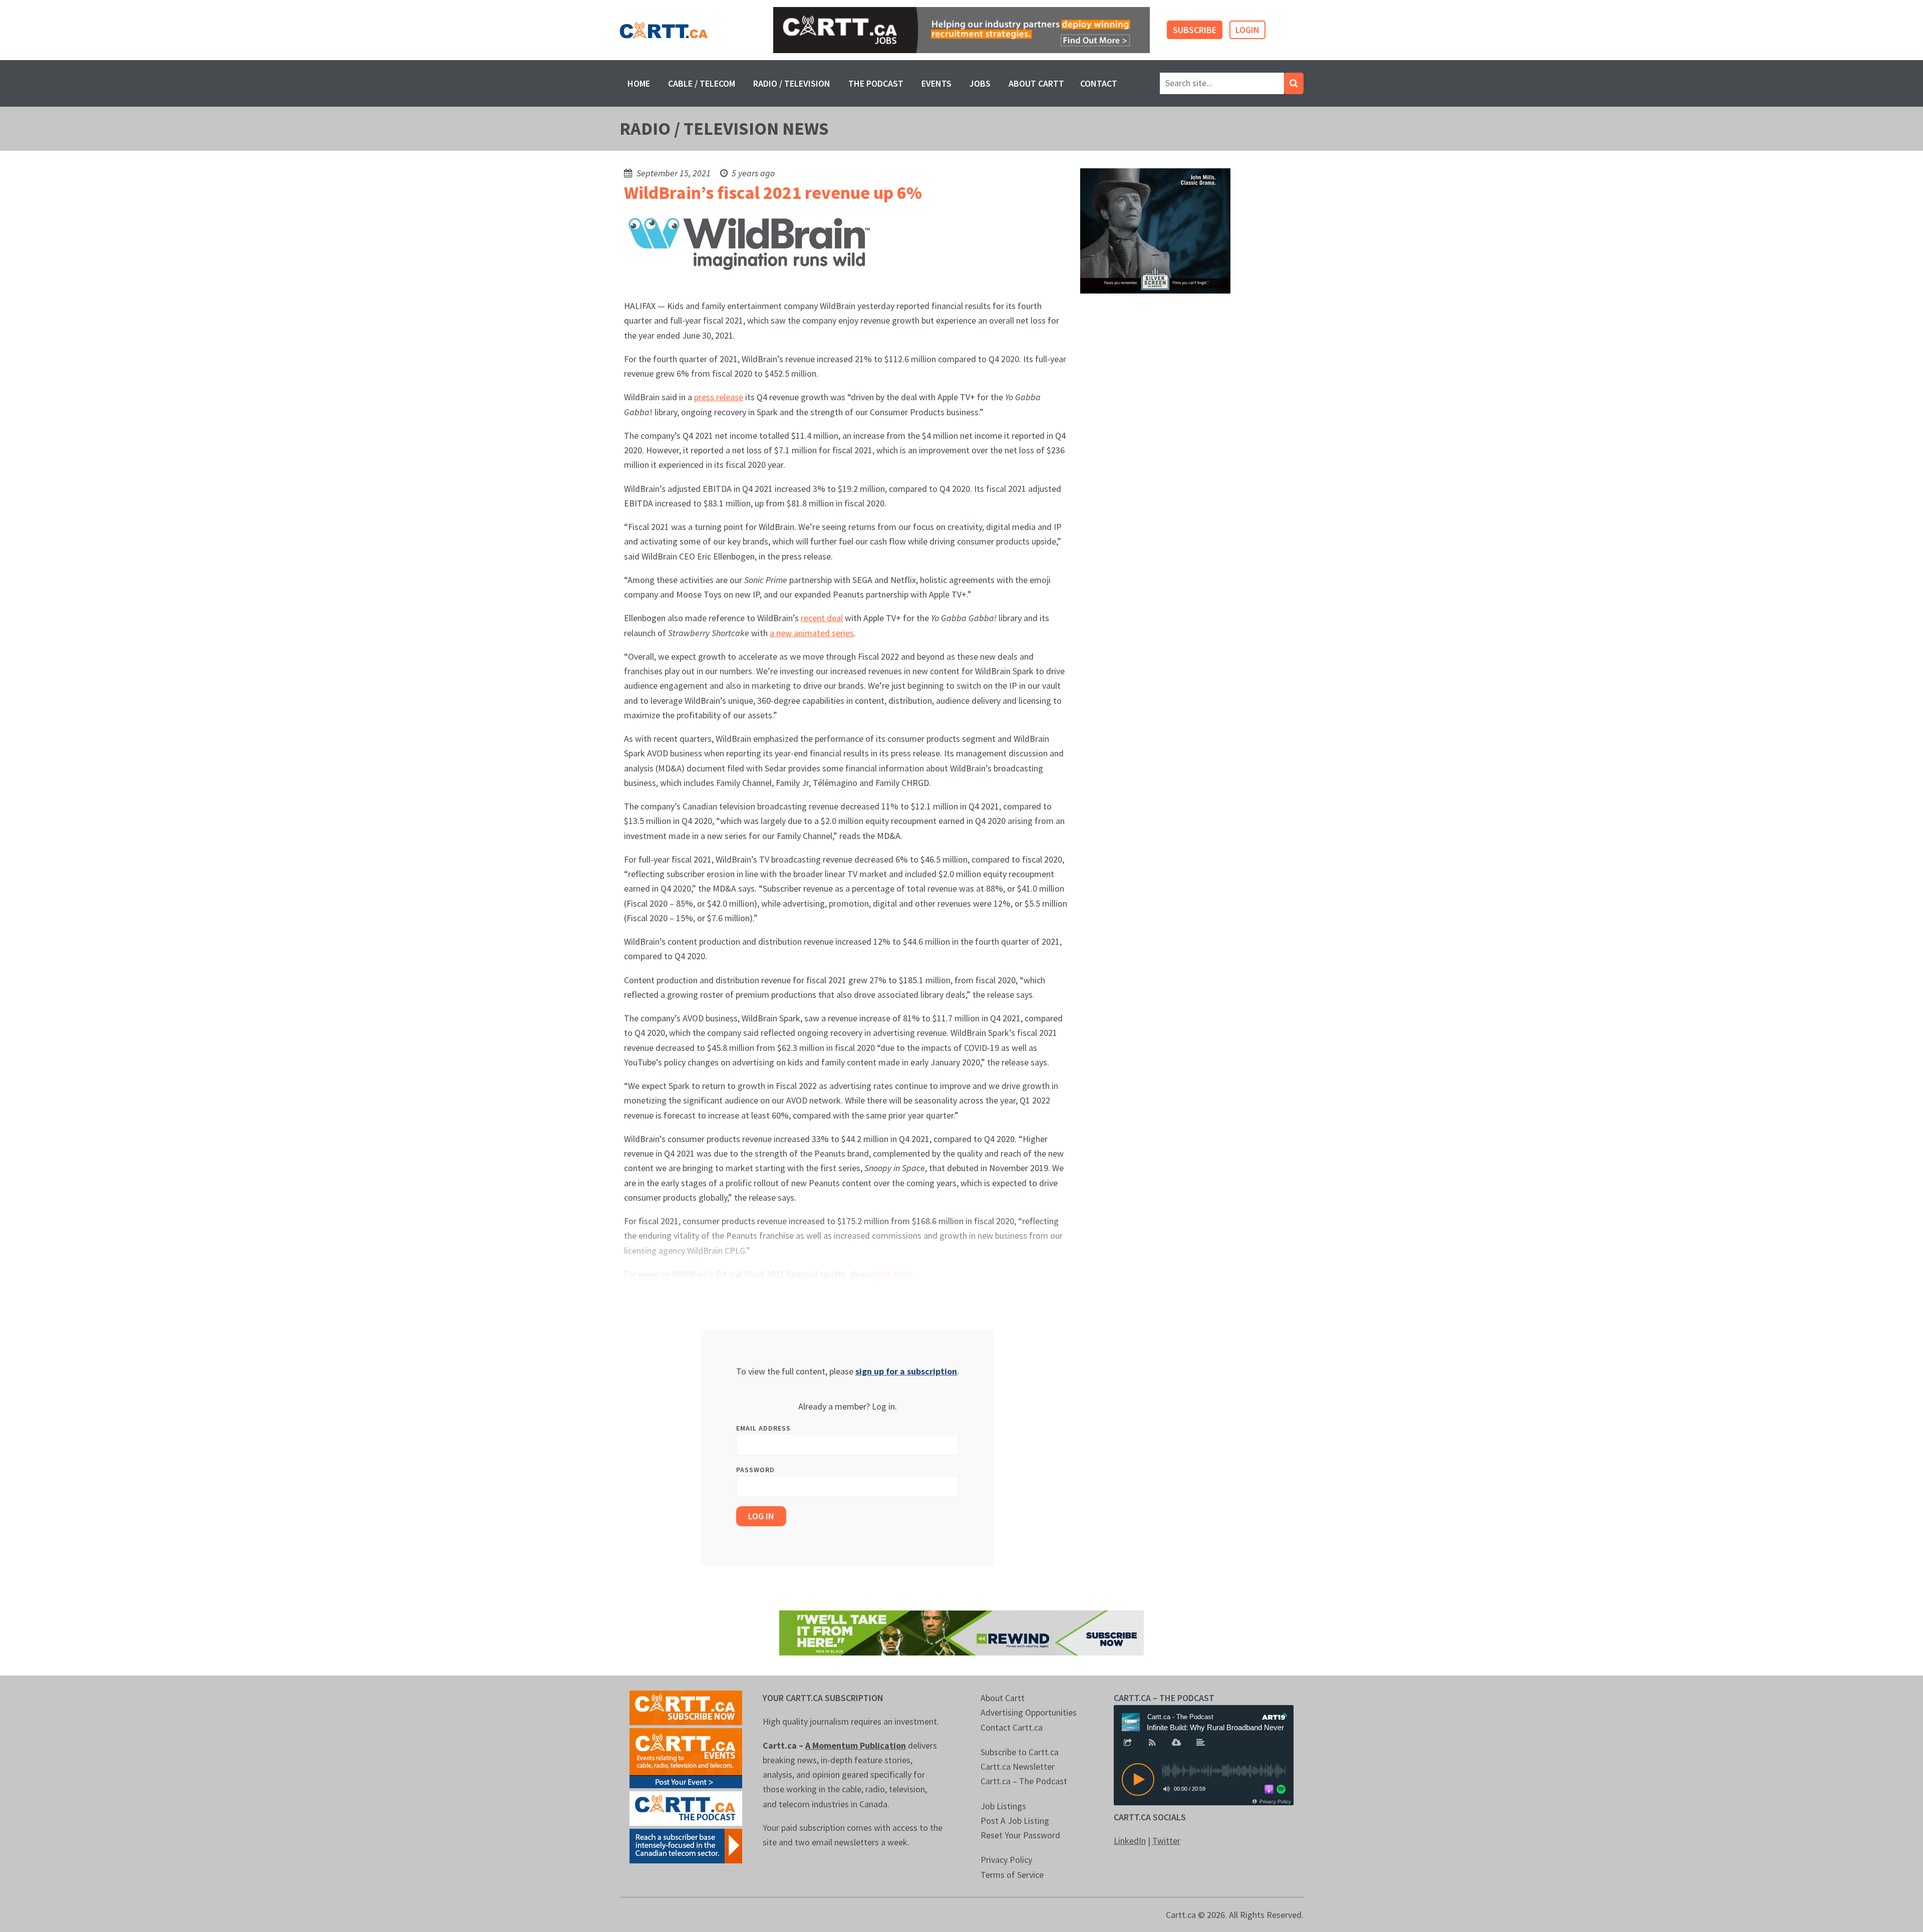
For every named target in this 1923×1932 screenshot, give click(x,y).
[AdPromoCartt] (686, 1845)
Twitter (1166, 1841)
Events (936, 83)
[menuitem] (639, 83)
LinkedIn (1130, 1841)
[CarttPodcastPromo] (686, 1808)
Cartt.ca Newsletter (1018, 1766)
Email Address (763, 1428)
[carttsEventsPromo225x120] (686, 1757)
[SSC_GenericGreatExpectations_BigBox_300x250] (1155, 230)
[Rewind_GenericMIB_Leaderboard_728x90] (961, 1632)
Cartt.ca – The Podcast (1024, 1781)
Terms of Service (1012, 1875)
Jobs (980, 83)
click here (893, 1274)
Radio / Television (792, 83)
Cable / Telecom (702, 83)
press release (719, 397)
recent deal (822, 618)
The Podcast (876, 83)
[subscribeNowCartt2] (686, 1707)
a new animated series (812, 633)
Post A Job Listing (1015, 1821)
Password (755, 1470)
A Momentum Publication (856, 1745)
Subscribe (1195, 30)
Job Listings (1003, 1806)
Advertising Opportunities (1029, 1712)
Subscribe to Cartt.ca (1020, 1752)
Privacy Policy (1006, 1860)
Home (639, 83)
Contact (1099, 83)
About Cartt (1036, 83)
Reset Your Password (1020, 1835)
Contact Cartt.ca (1012, 1727)
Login (1247, 30)
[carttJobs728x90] (961, 30)
